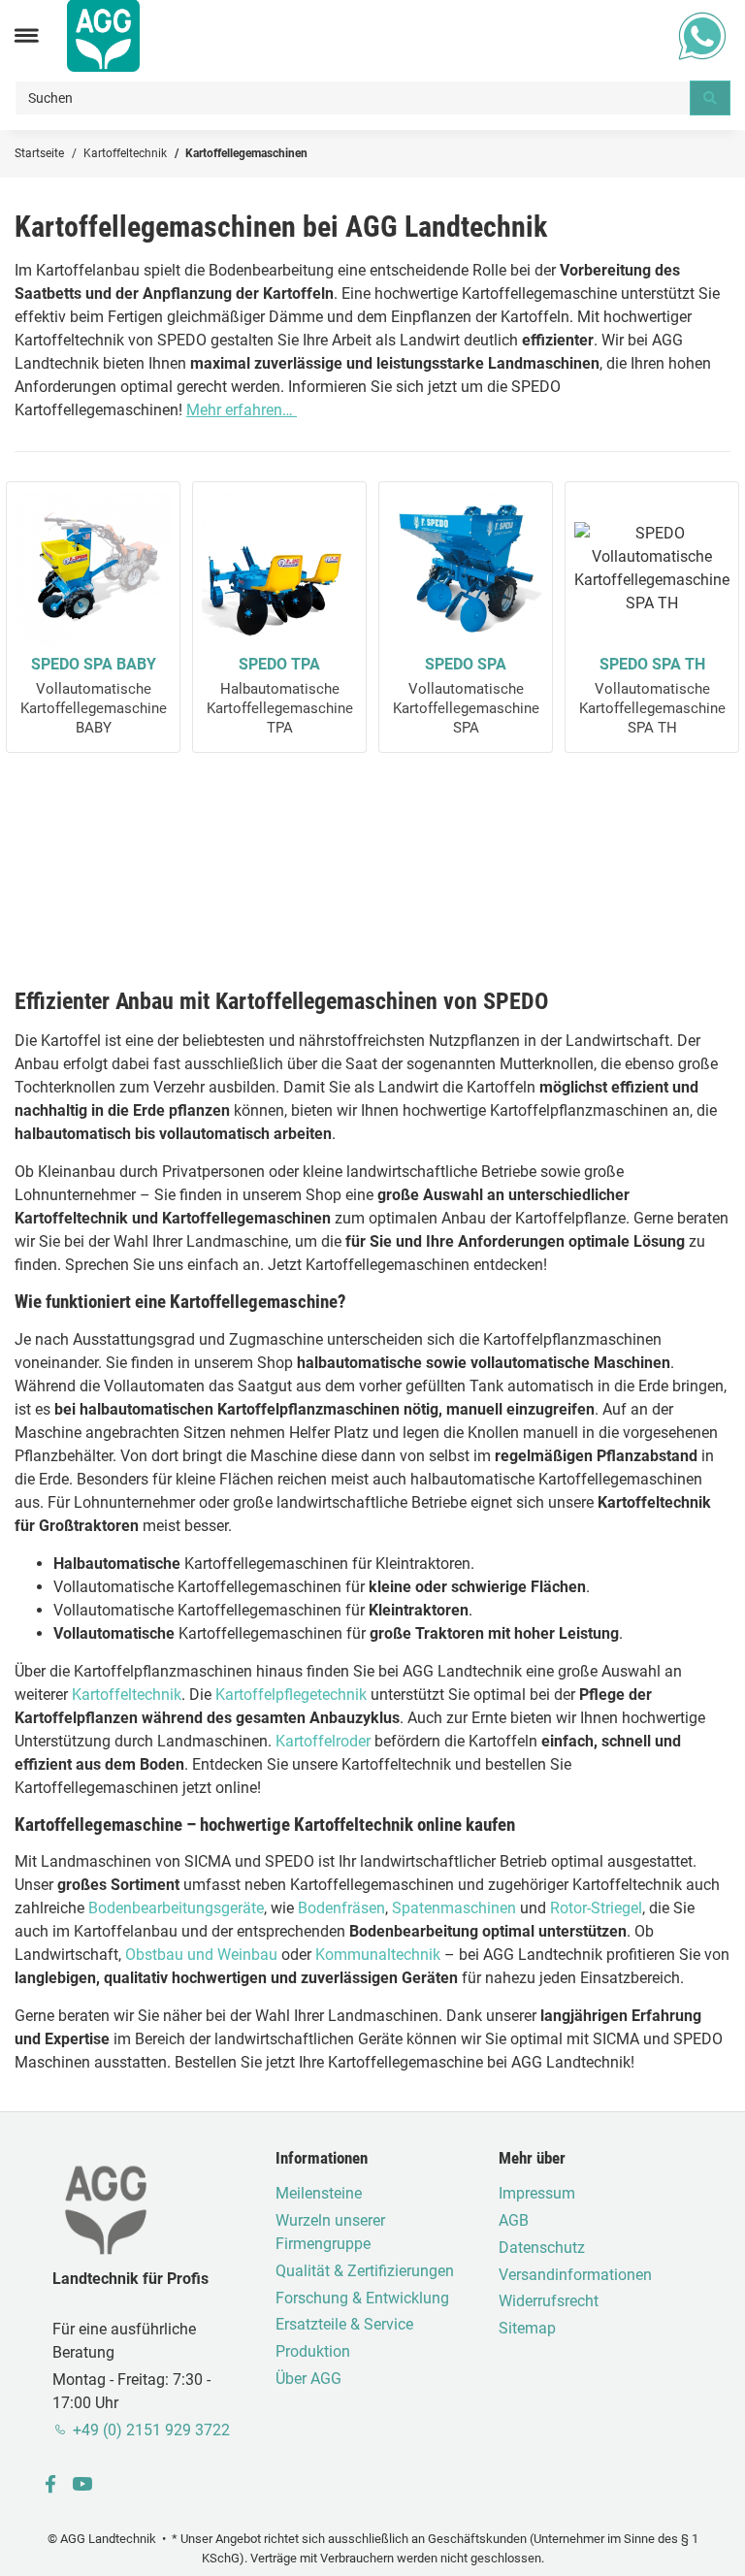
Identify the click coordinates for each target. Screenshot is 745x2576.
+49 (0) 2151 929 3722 (151, 2430)
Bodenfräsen (341, 1908)
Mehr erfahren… (242, 410)
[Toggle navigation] (26, 35)
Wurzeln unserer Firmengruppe (330, 2232)
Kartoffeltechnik (127, 1695)
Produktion (313, 2351)
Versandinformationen (575, 2275)
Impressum (537, 2193)
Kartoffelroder (323, 1741)
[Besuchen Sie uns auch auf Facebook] (50, 2485)
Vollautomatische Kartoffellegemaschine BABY (94, 696)
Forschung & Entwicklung (362, 2298)
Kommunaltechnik (378, 1955)
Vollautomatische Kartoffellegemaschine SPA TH (652, 696)
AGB (514, 2220)
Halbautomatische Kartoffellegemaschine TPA (280, 696)
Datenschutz (542, 2248)
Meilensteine (319, 2193)
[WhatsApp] (702, 35)
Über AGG (308, 2379)
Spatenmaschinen (454, 1908)
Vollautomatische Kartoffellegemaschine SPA (466, 696)
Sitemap (527, 2328)
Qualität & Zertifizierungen (365, 2271)
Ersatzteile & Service (344, 2324)
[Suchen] (710, 98)
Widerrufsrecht (549, 2301)
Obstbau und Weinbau (201, 1955)
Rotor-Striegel (596, 1908)
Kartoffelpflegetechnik (291, 1695)
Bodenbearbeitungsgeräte (176, 1908)
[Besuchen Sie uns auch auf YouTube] (82, 2485)
